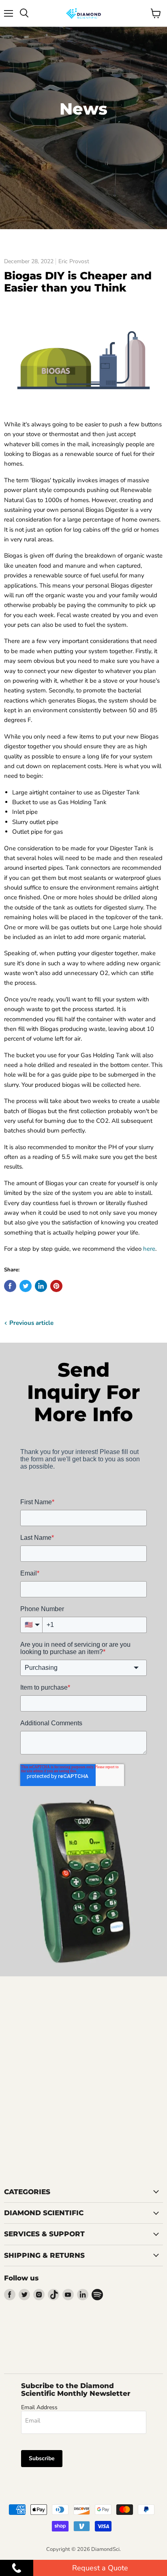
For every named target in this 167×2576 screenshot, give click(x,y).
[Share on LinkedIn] (41, 1286)
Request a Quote (100, 2568)
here (149, 1249)
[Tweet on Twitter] (26, 1286)
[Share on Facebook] (10, 1286)
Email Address (39, 2407)
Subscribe (42, 2458)
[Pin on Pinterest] (56, 1286)
